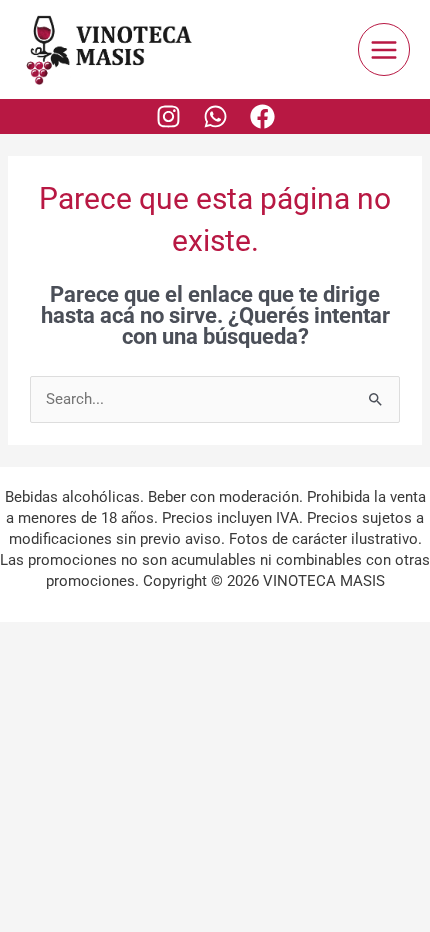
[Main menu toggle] (384, 49)
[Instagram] (168, 116)
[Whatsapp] (215, 116)
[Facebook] (262, 116)
